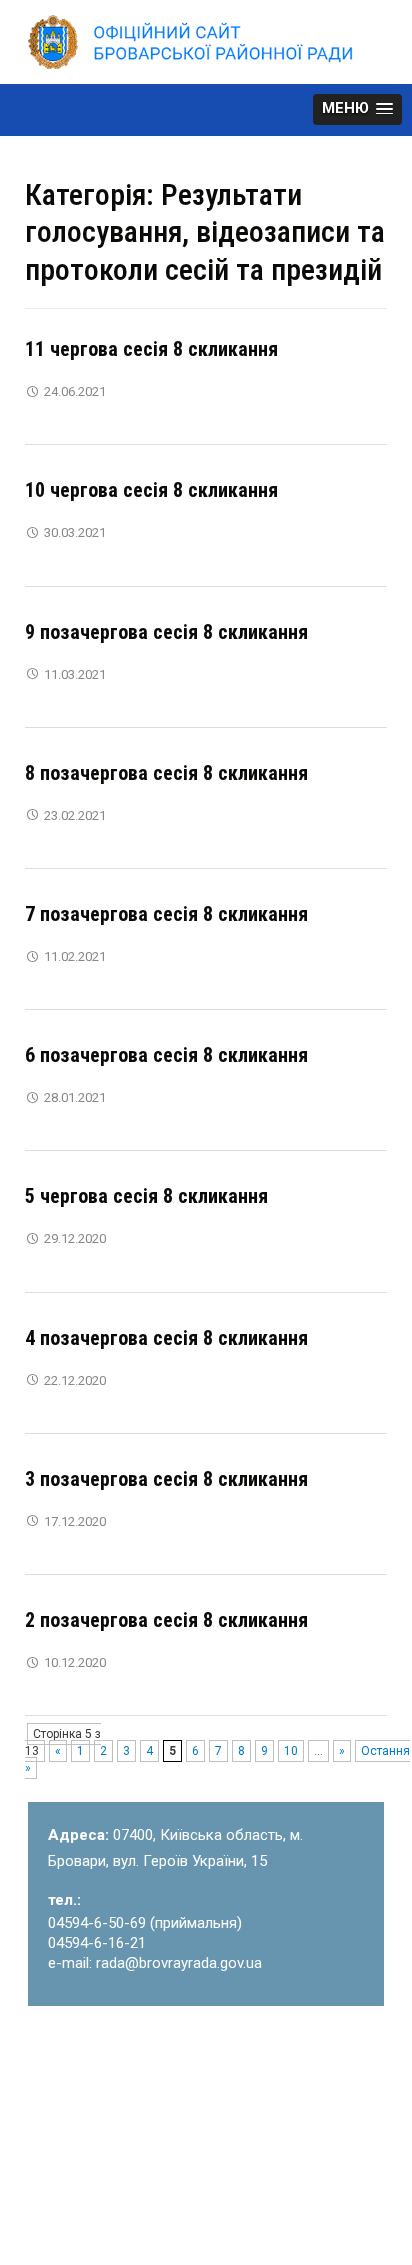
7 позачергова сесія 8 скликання (166, 914)
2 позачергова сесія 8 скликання (166, 1620)
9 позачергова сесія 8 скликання (166, 632)
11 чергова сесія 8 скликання (151, 349)
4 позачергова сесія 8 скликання (166, 1338)
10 (291, 1751)
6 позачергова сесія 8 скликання (166, 1055)
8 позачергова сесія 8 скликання (166, 773)
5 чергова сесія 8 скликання (146, 1196)
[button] (357, 109)
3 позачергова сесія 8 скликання (166, 1479)
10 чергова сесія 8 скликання (151, 490)
